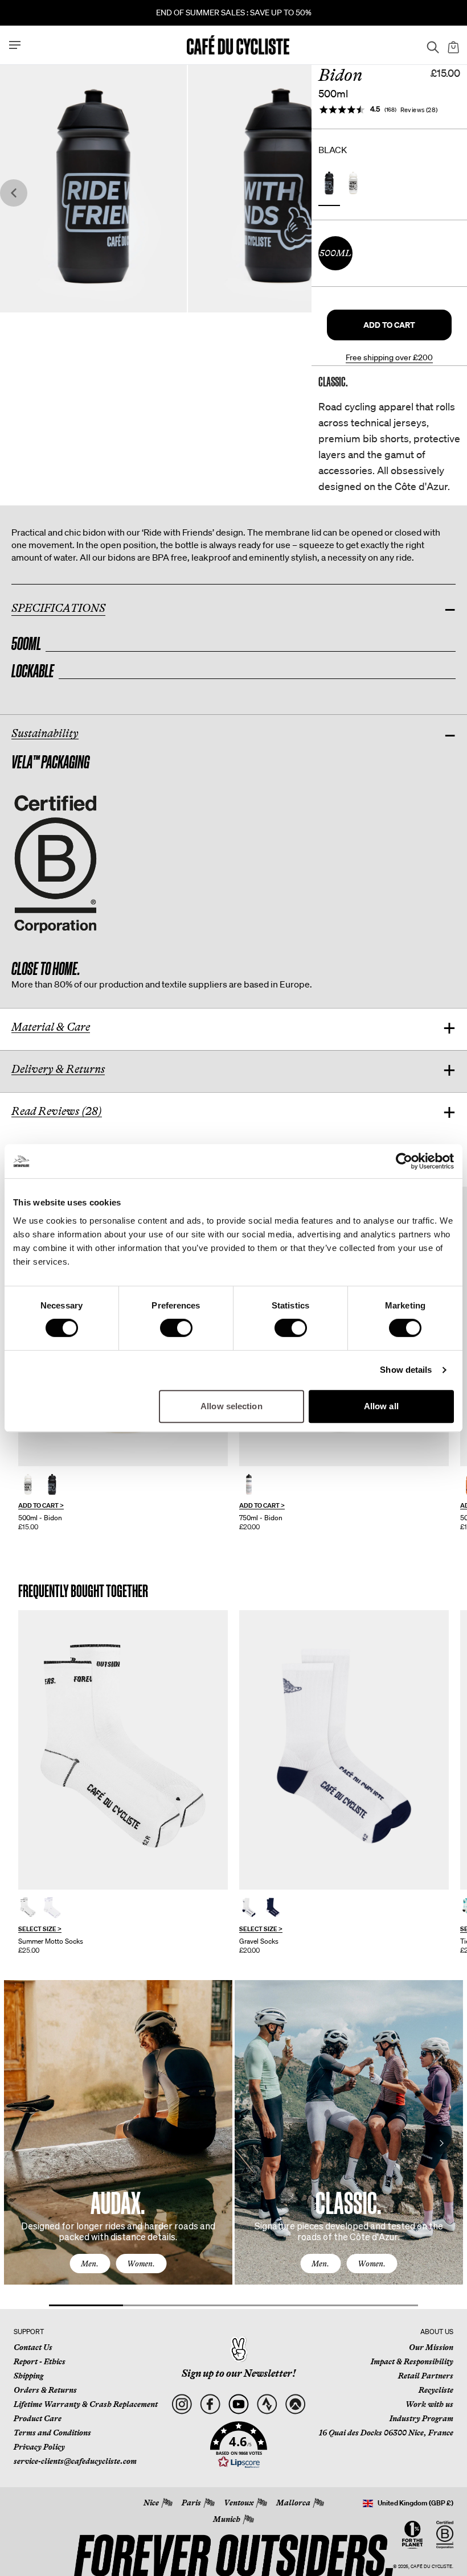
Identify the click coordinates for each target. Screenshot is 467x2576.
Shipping (28, 2376)
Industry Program (421, 2418)
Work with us (429, 2404)
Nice (151, 2503)
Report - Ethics (40, 2361)
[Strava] (267, 2404)
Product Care (38, 2418)
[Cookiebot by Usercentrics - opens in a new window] (404, 1161)
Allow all (381, 1406)
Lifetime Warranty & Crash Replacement (86, 2404)
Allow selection (232, 1406)
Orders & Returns (45, 2390)
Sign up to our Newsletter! (239, 2373)
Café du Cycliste (431, 2567)
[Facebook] (210, 2404)
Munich (227, 2519)
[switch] (176, 1328)
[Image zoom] (93, 188)
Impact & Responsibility (412, 2361)
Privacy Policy (39, 2447)
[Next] (441, 2143)
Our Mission (431, 2347)
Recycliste (436, 2390)
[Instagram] (181, 2404)
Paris (191, 2503)
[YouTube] (238, 2404)
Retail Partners (426, 2376)
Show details (406, 1370)
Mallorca (293, 2503)
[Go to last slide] (14, 193)
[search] (429, 45)
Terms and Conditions (52, 2433)
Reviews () (419, 110)
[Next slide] (298, 193)
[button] (389, 325)
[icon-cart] (452, 45)
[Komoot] (295, 2404)
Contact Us (33, 2347)
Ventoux (239, 2503)
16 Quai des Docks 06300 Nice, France (386, 2433)
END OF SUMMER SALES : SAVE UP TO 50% (234, 13)
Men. (90, 2264)
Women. (141, 2264)
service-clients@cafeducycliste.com (75, 2461)
